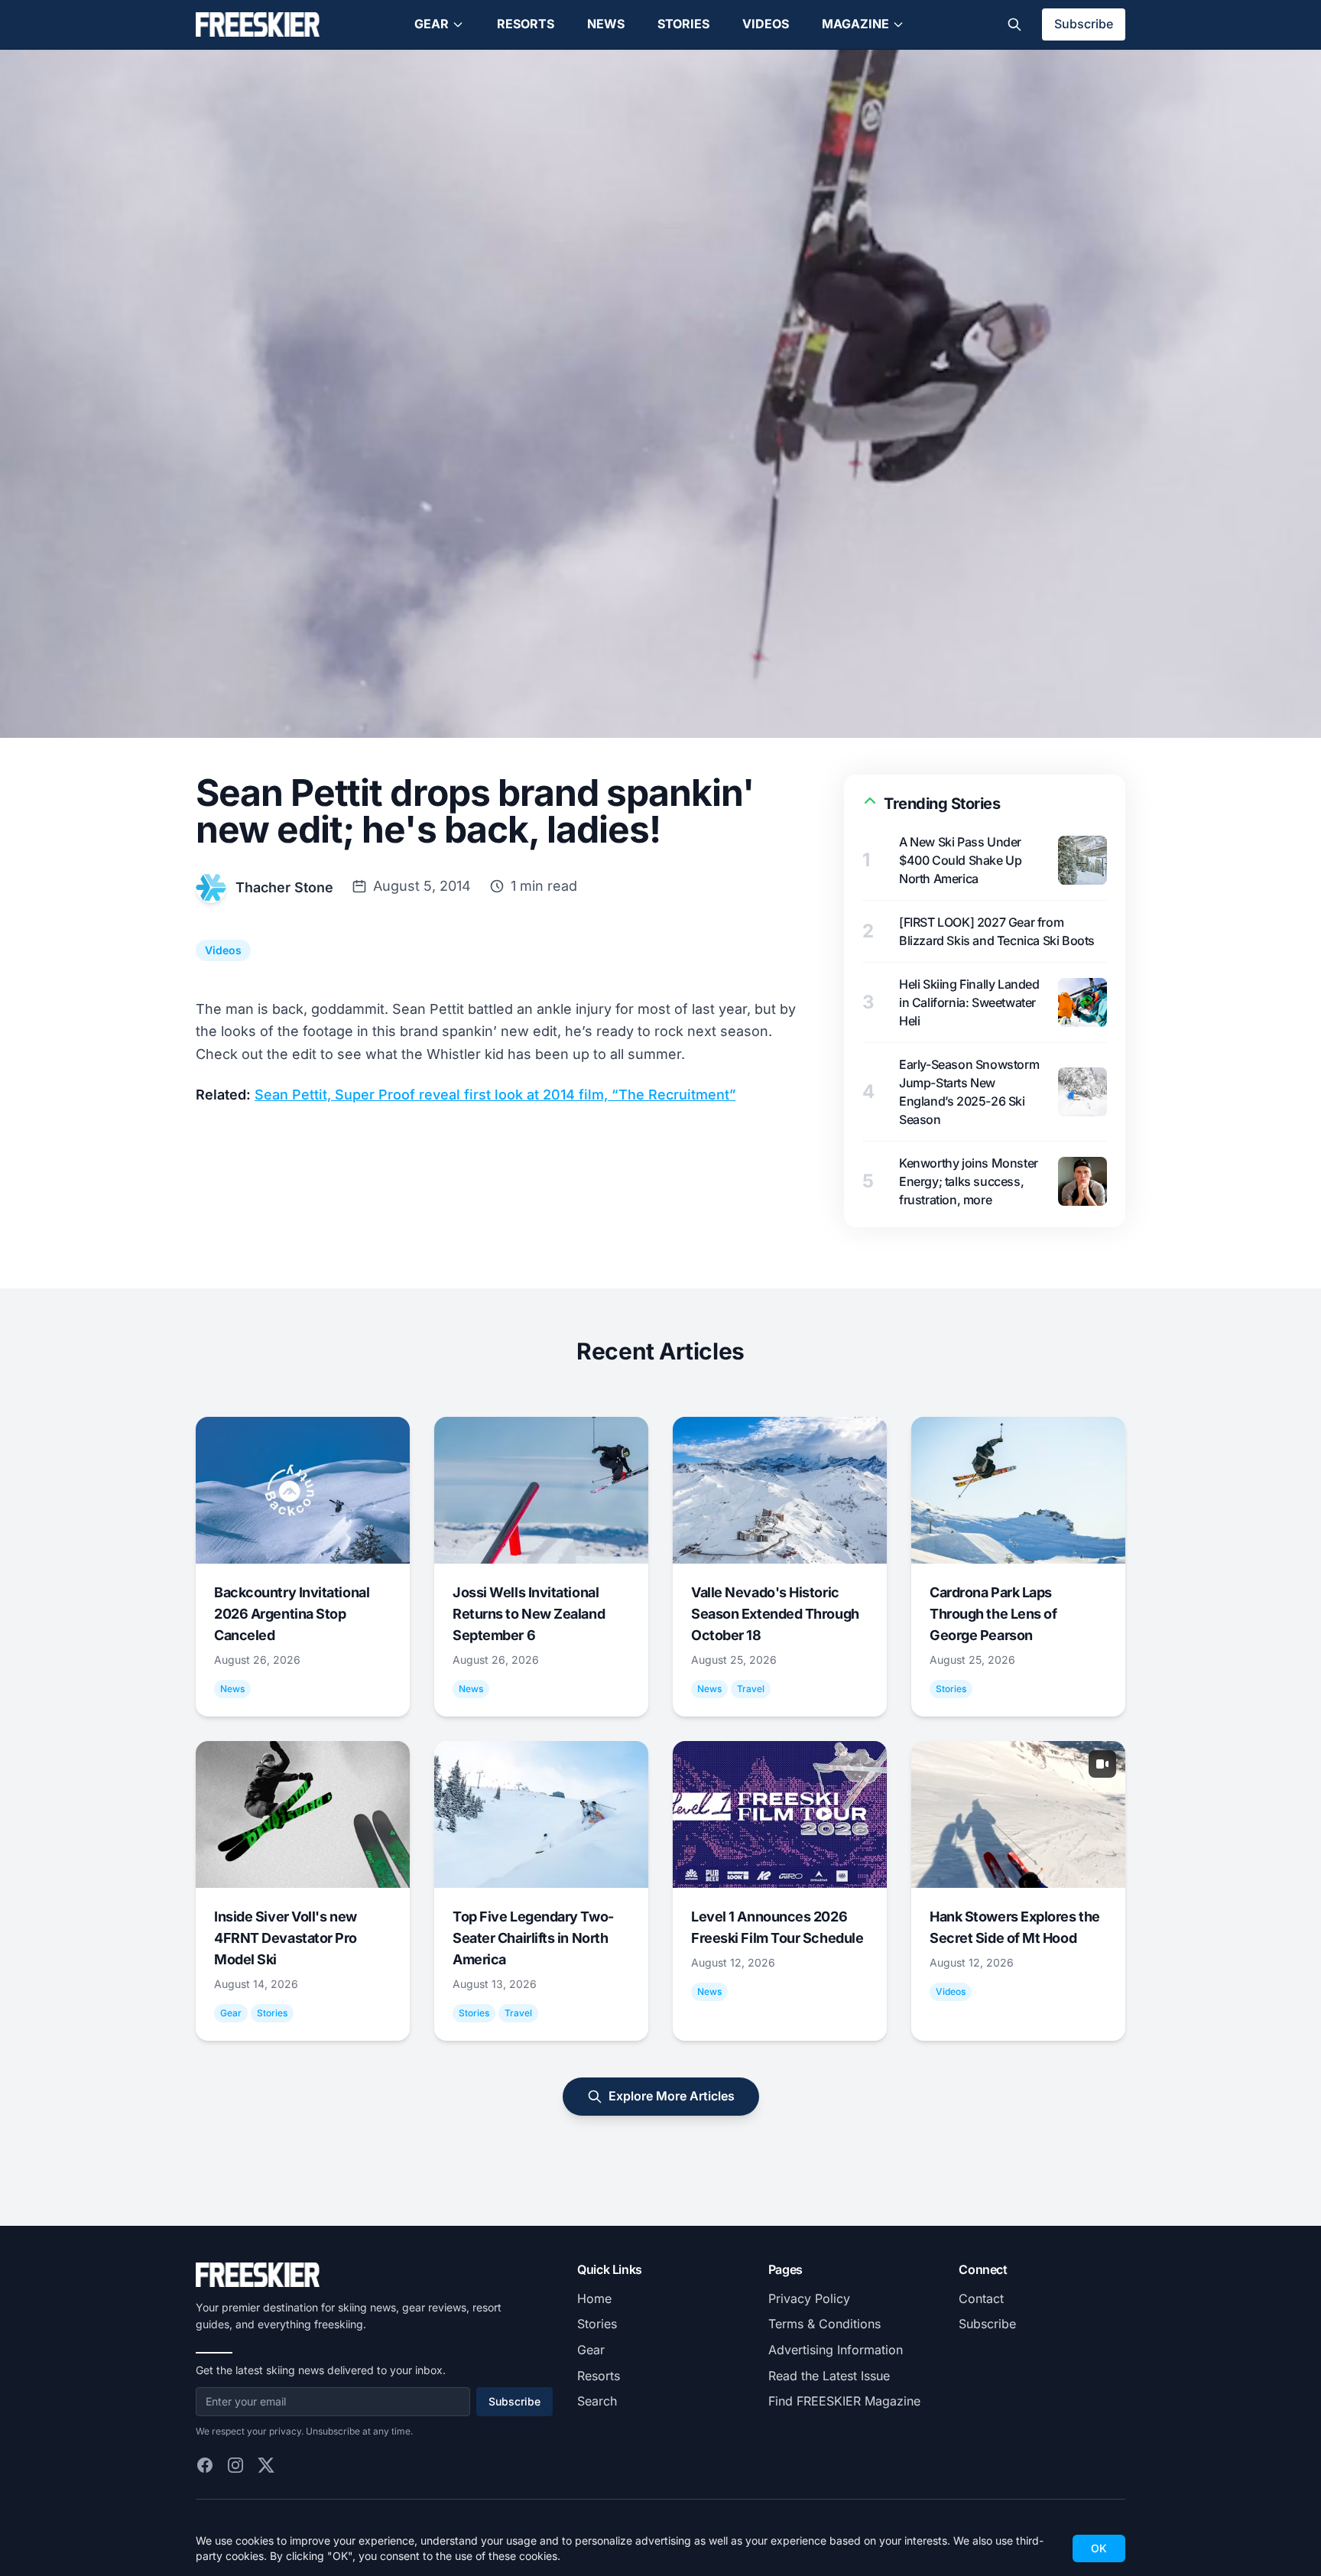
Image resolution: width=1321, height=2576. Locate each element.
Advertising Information (836, 2350)
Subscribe (1084, 24)
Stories (683, 24)
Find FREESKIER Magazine (844, 2401)
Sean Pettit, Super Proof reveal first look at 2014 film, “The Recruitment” (495, 1095)
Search (597, 2401)
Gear (432, 24)
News (606, 24)
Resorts (526, 24)
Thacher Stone (284, 887)
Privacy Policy (809, 2298)
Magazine (855, 24)
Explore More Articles (672, 2096)
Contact (981, 2298)
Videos (766, 24)
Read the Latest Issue (829, 2376)
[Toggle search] (1014, 24)
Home (594, 2298)
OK (1099, 2548)
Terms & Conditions (824, 2324)
